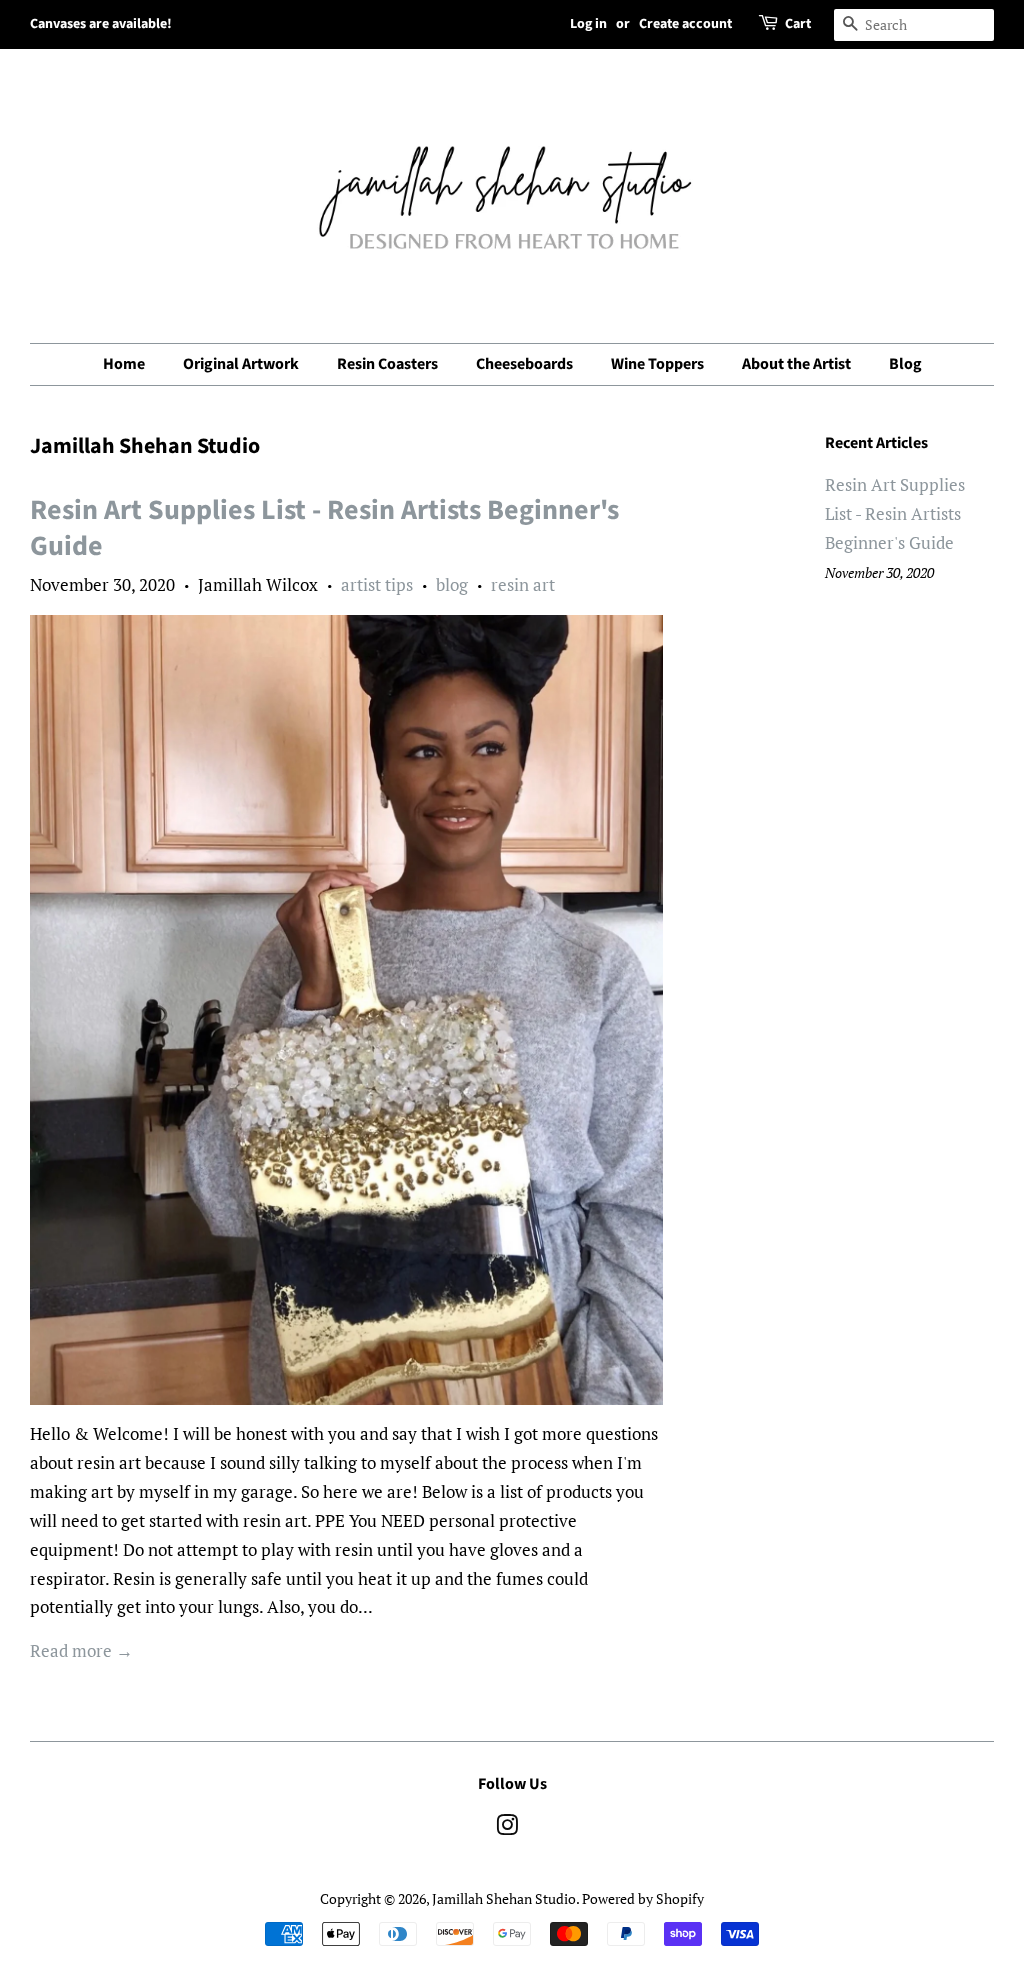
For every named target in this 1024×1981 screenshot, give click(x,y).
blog (452, 584)
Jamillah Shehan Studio (504, 1898)
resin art (523, 584)
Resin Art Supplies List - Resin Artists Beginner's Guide (324, 528)
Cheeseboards (524, 364)
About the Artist (796, 364)
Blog (905, 364)
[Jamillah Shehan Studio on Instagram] (507, 1828)
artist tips (377, 584)
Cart (798, 24)
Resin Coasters (387, 364)
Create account (685, 24)
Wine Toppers (657, 364)
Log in (588, 24)
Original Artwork (241, 364)
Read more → (81, 1650)
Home (124, 364)
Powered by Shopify (643, 1898)
